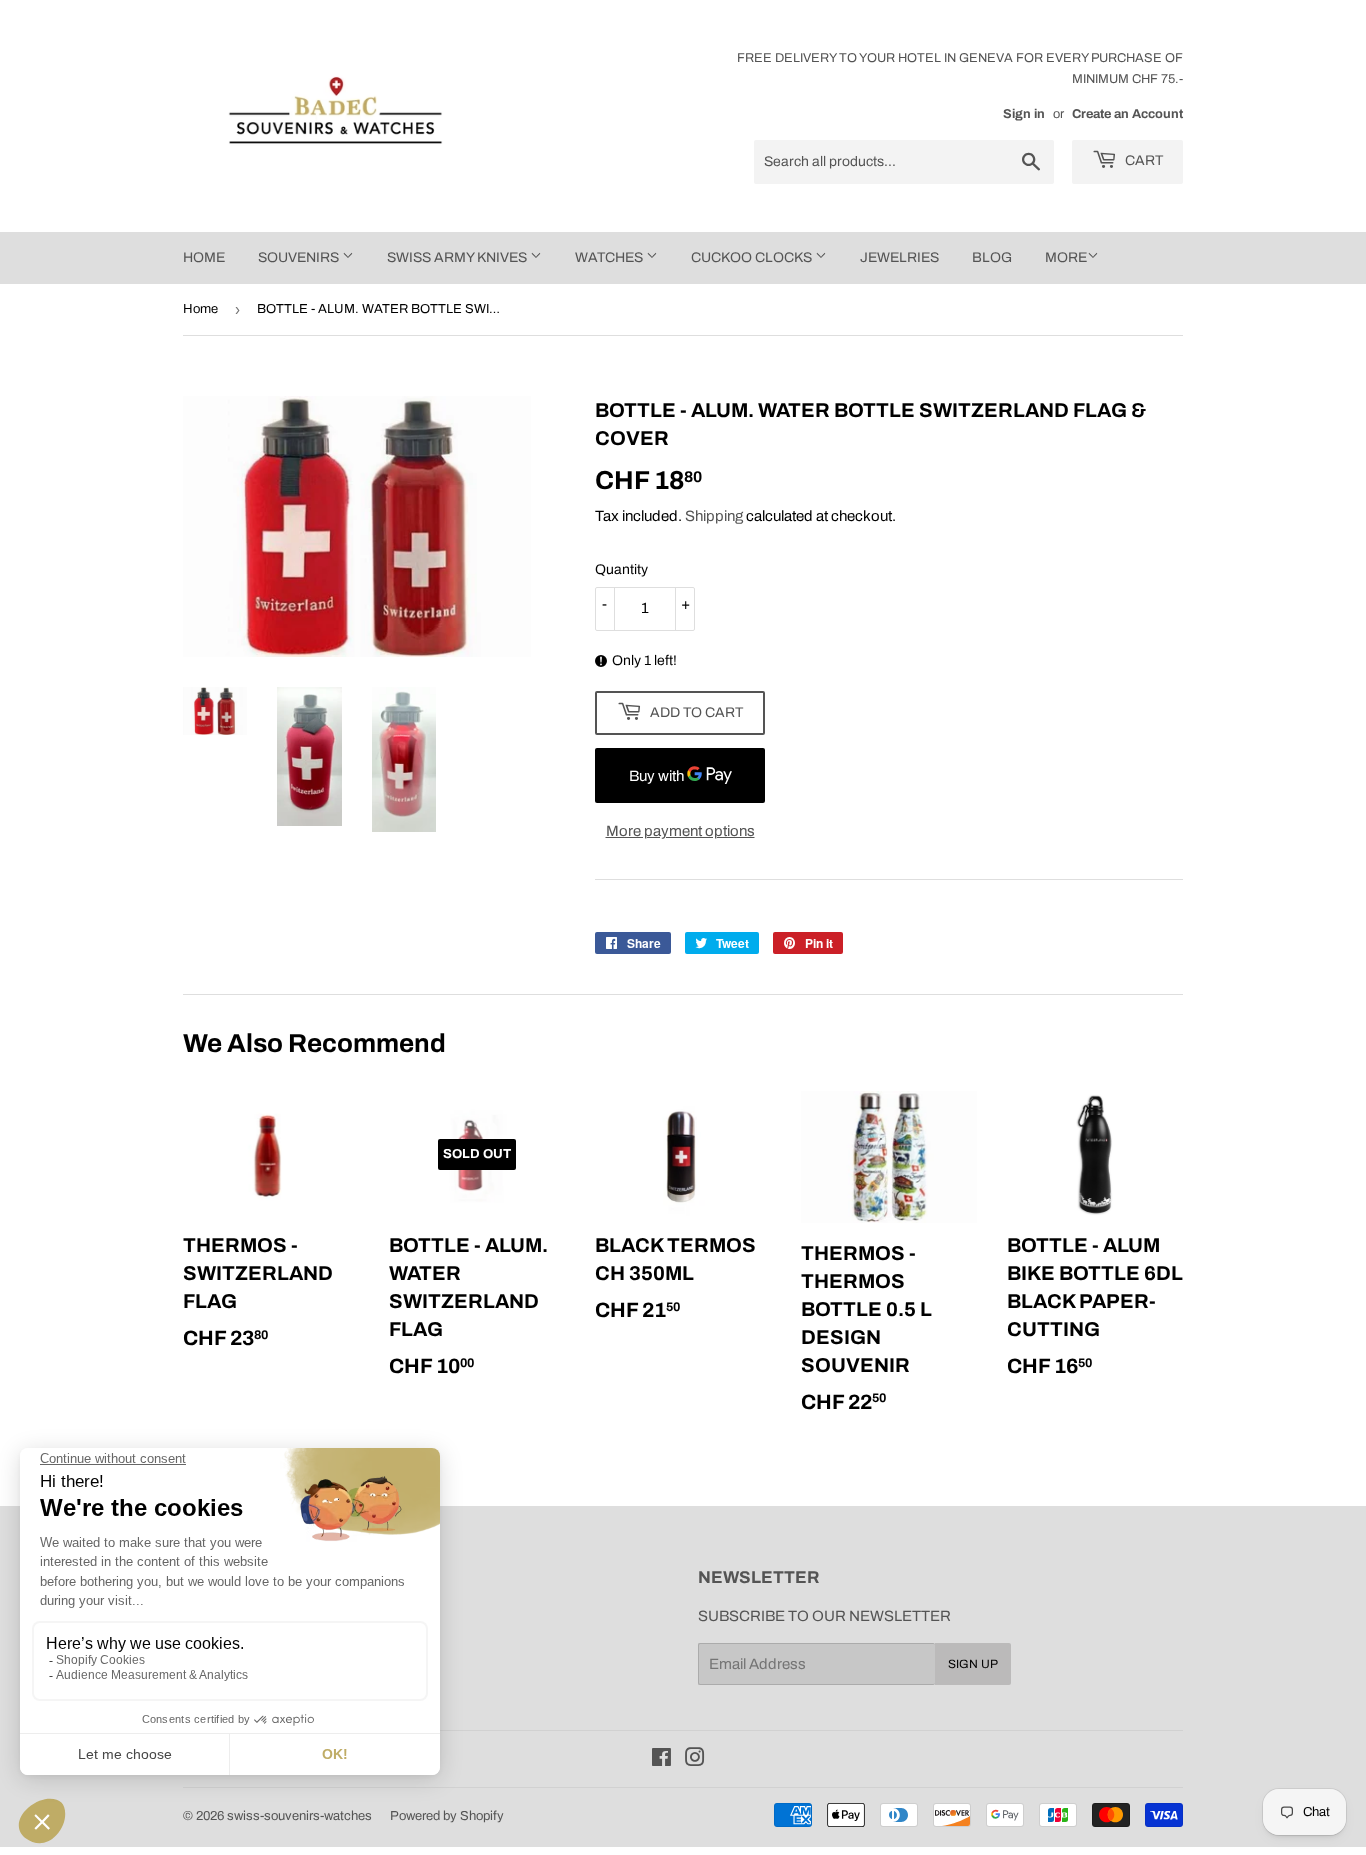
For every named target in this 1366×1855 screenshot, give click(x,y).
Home (200, 309)
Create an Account (1127, 114)
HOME (204, 257)
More (1066, 257)
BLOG (992, 257)
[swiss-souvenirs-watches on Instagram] (695, 1760)
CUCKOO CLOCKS (753, 257)
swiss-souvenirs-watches (299, 1816)
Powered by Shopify (447, 1816)
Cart (1142, 160)
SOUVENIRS (300, 257)
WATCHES (610, 257)
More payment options (680, 831)
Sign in (1024, 114)
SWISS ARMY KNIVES (458, 257)
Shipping (714, 516)
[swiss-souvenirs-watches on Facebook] (661, 1760)
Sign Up (973, 1664)
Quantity (621, 569)
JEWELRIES (899, 257)
